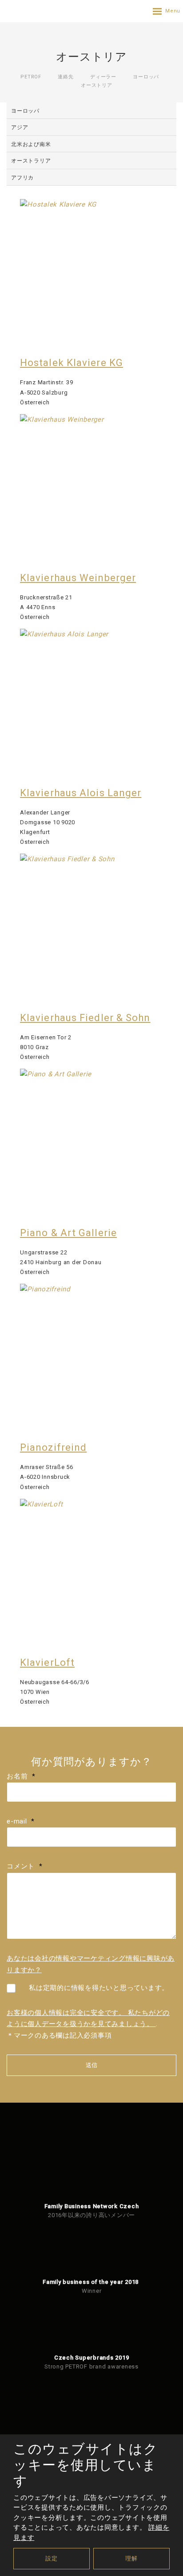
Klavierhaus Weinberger (78, 578)
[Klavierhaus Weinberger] (91, 486)
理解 (131, 2558)
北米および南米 (31, 144)
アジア (20, 127)
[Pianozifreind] (91, 1355)
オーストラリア (31, 161)
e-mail (21, 1821)
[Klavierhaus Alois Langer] (91, 700)
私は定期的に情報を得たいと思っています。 (99, 1988)
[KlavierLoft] (91, 1571)
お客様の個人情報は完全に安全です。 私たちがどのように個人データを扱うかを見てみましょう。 (88, 2018)
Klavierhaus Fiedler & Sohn (85, 1018)
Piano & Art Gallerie (68, 1233)
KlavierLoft (47, 1662)
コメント (24, 1866)
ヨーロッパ (25, 111)
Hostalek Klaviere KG (72, 363)
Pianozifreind (53, 1447)
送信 (91, 2065)
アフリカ (22, 178)
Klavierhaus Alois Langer (81, 793)
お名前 (21, 1776)
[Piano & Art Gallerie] (91, 1140)
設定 (52, 2558)
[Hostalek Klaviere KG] (91, 271)
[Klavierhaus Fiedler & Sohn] (91, 925)
